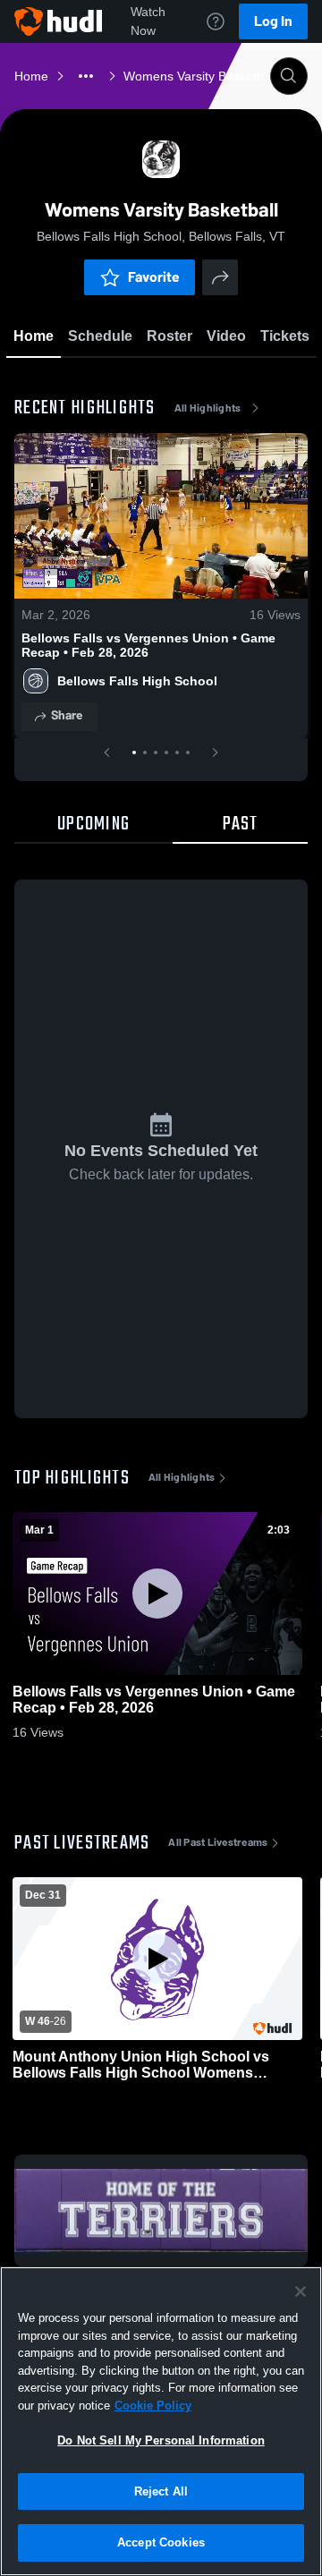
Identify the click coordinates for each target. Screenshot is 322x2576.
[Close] (301, 2291)
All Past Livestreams (218, 1842)
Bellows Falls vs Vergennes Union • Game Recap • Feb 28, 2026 (148, 645)
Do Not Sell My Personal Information (161, 2440)
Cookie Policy (153, 2406)
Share (67, 715)
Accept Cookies (161, 2542)
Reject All (161, 2491)
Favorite (154, 277)
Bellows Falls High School (137, 681)
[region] (161, 2421)
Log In (273, 21)
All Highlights (208, 408)
